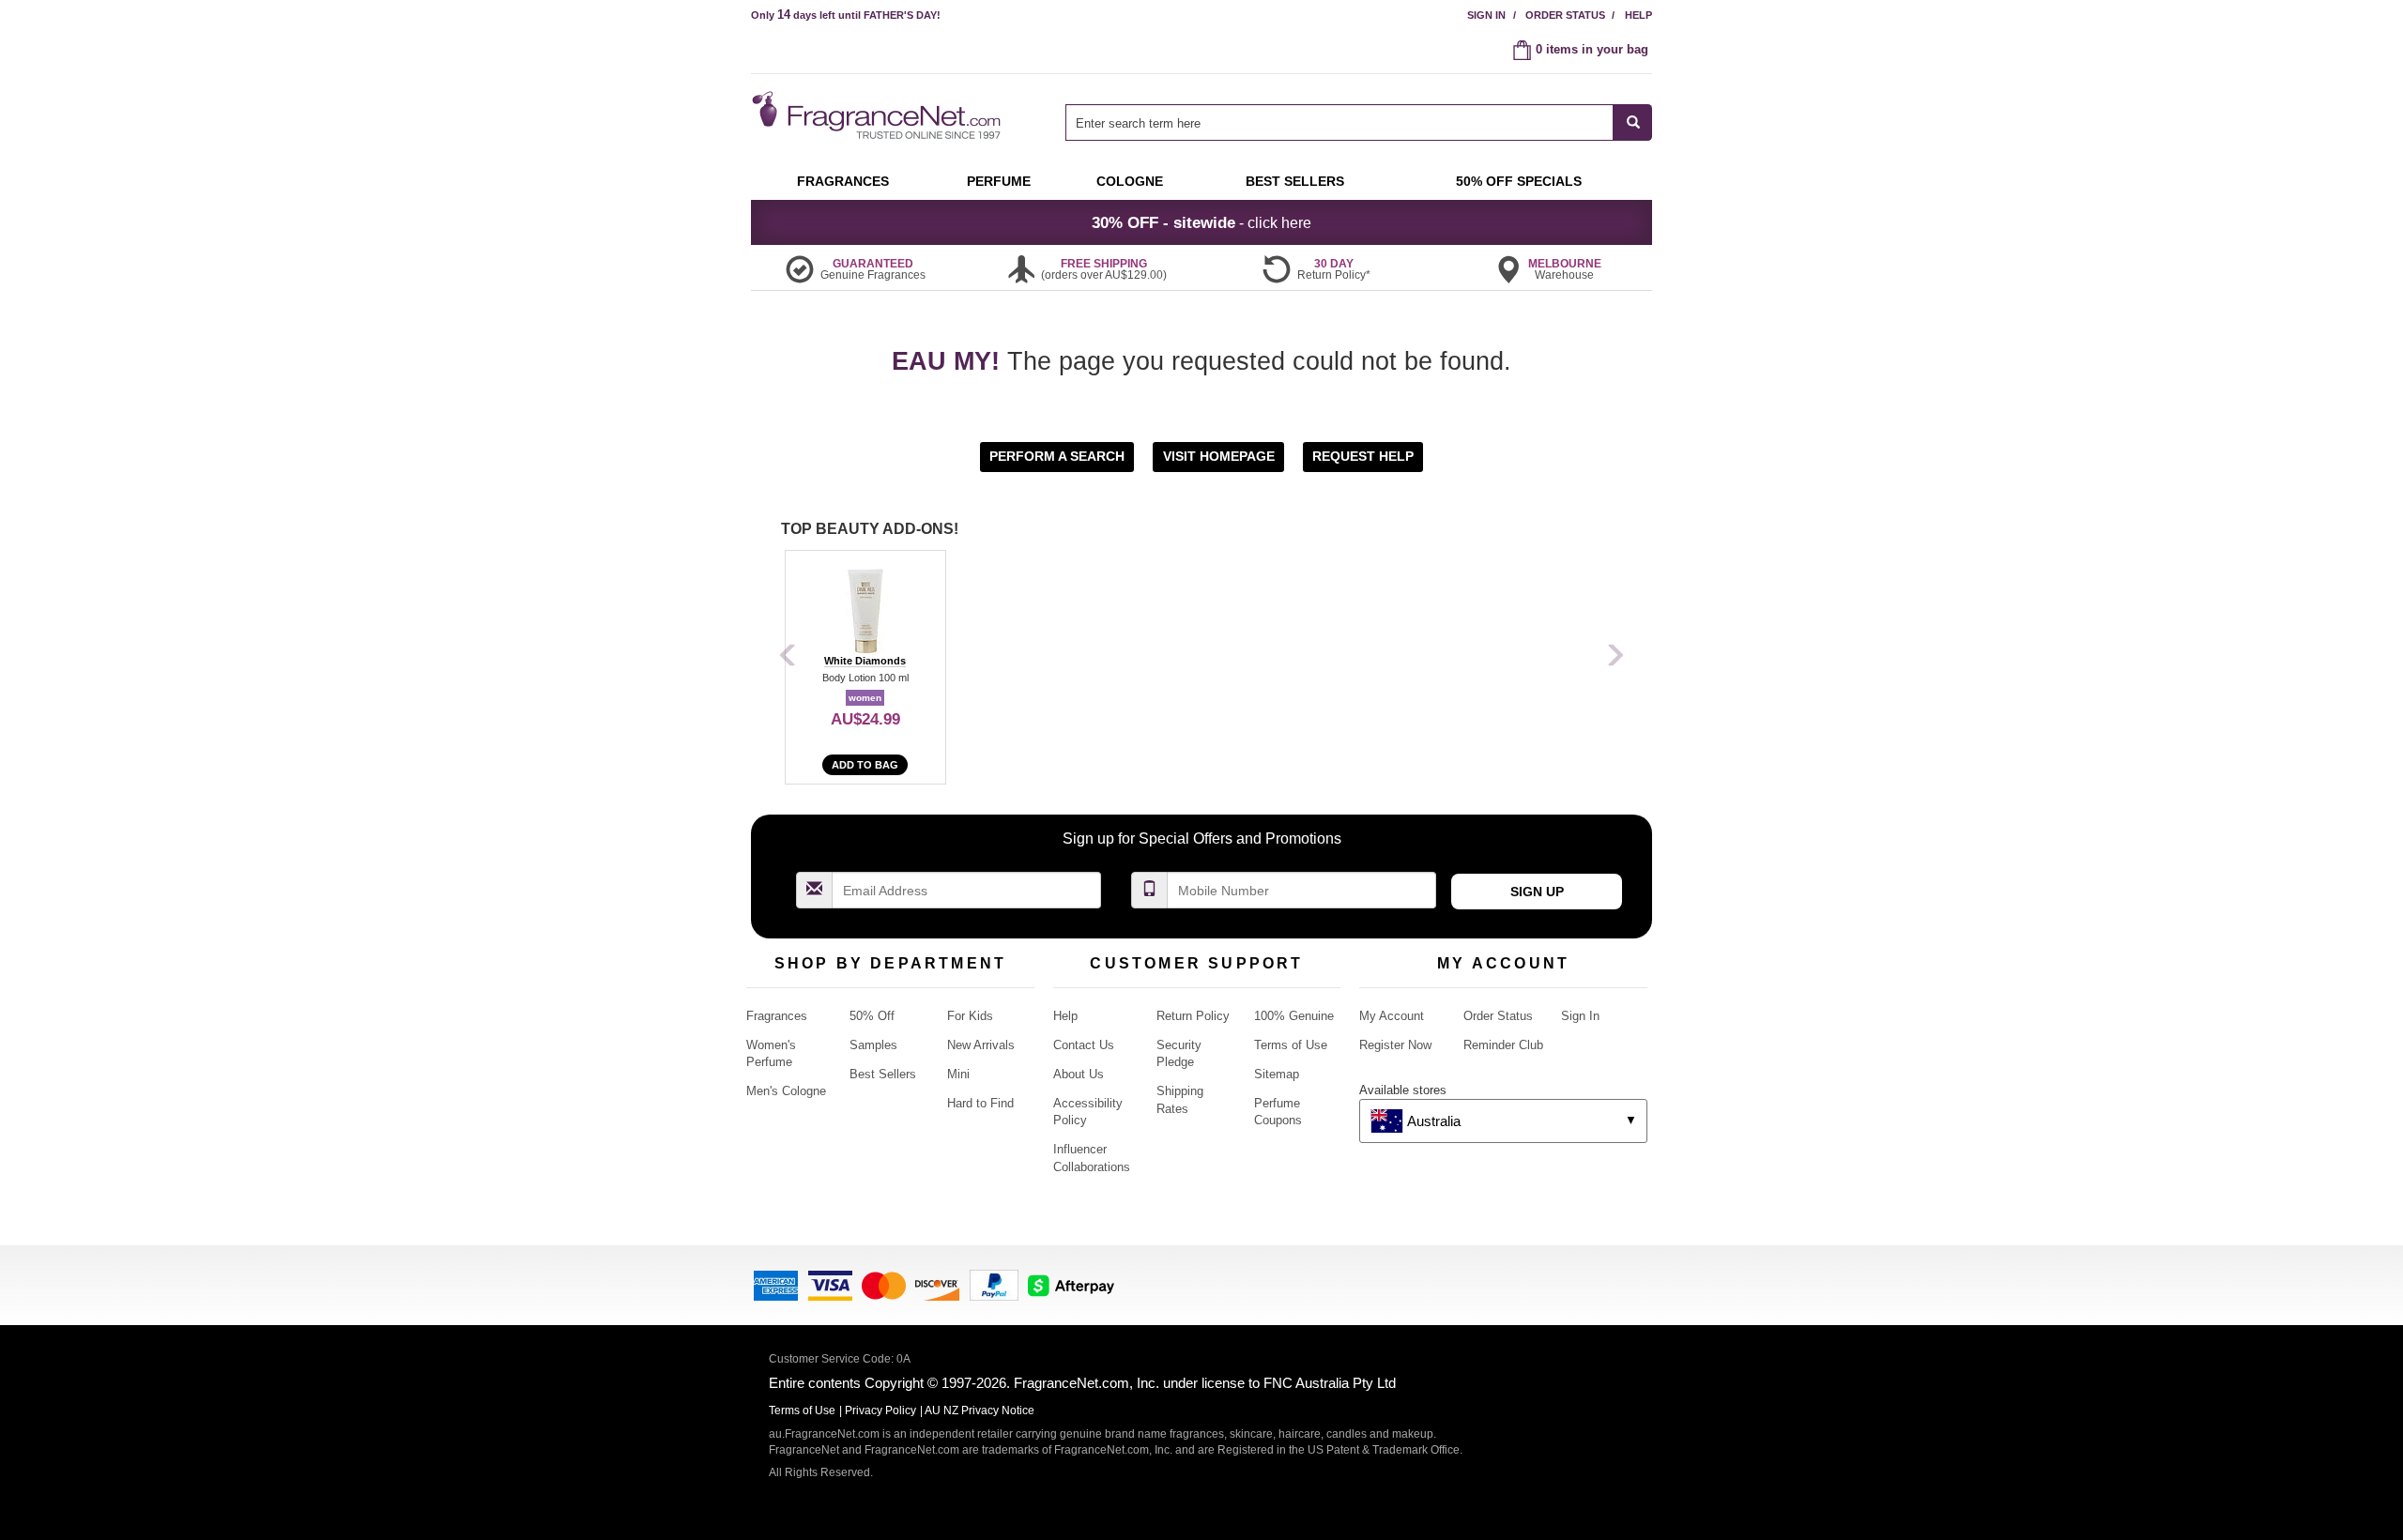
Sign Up (1537, 892)
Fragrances (777, 1016)
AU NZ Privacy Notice (980, 1410)
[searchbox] (1339, 122)
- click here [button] (1201, 222)
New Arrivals (981, 1045)
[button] (1059, 456)
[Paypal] (994, 1283)
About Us (1079, 1074)
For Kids (970, 1016)
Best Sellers (883, 1074)
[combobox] (1359, 122)
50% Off (872, 1016)
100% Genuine (1294, 1016)
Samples (873, 1045)
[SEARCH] (1633, 122)
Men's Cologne (786, 1091)
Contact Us (1084, 1045)
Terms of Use (1291, 1045)
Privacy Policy (880, 1410)
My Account (1392, 1016)
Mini (958, 1074)
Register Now (1395, 1045)
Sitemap (1277, 1074)
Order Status (1565, 15)
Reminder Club (1503, 1045)
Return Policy (1193, 1016)
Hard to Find (980, 1103)
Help (1638, 15)
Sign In (1486, 15)
